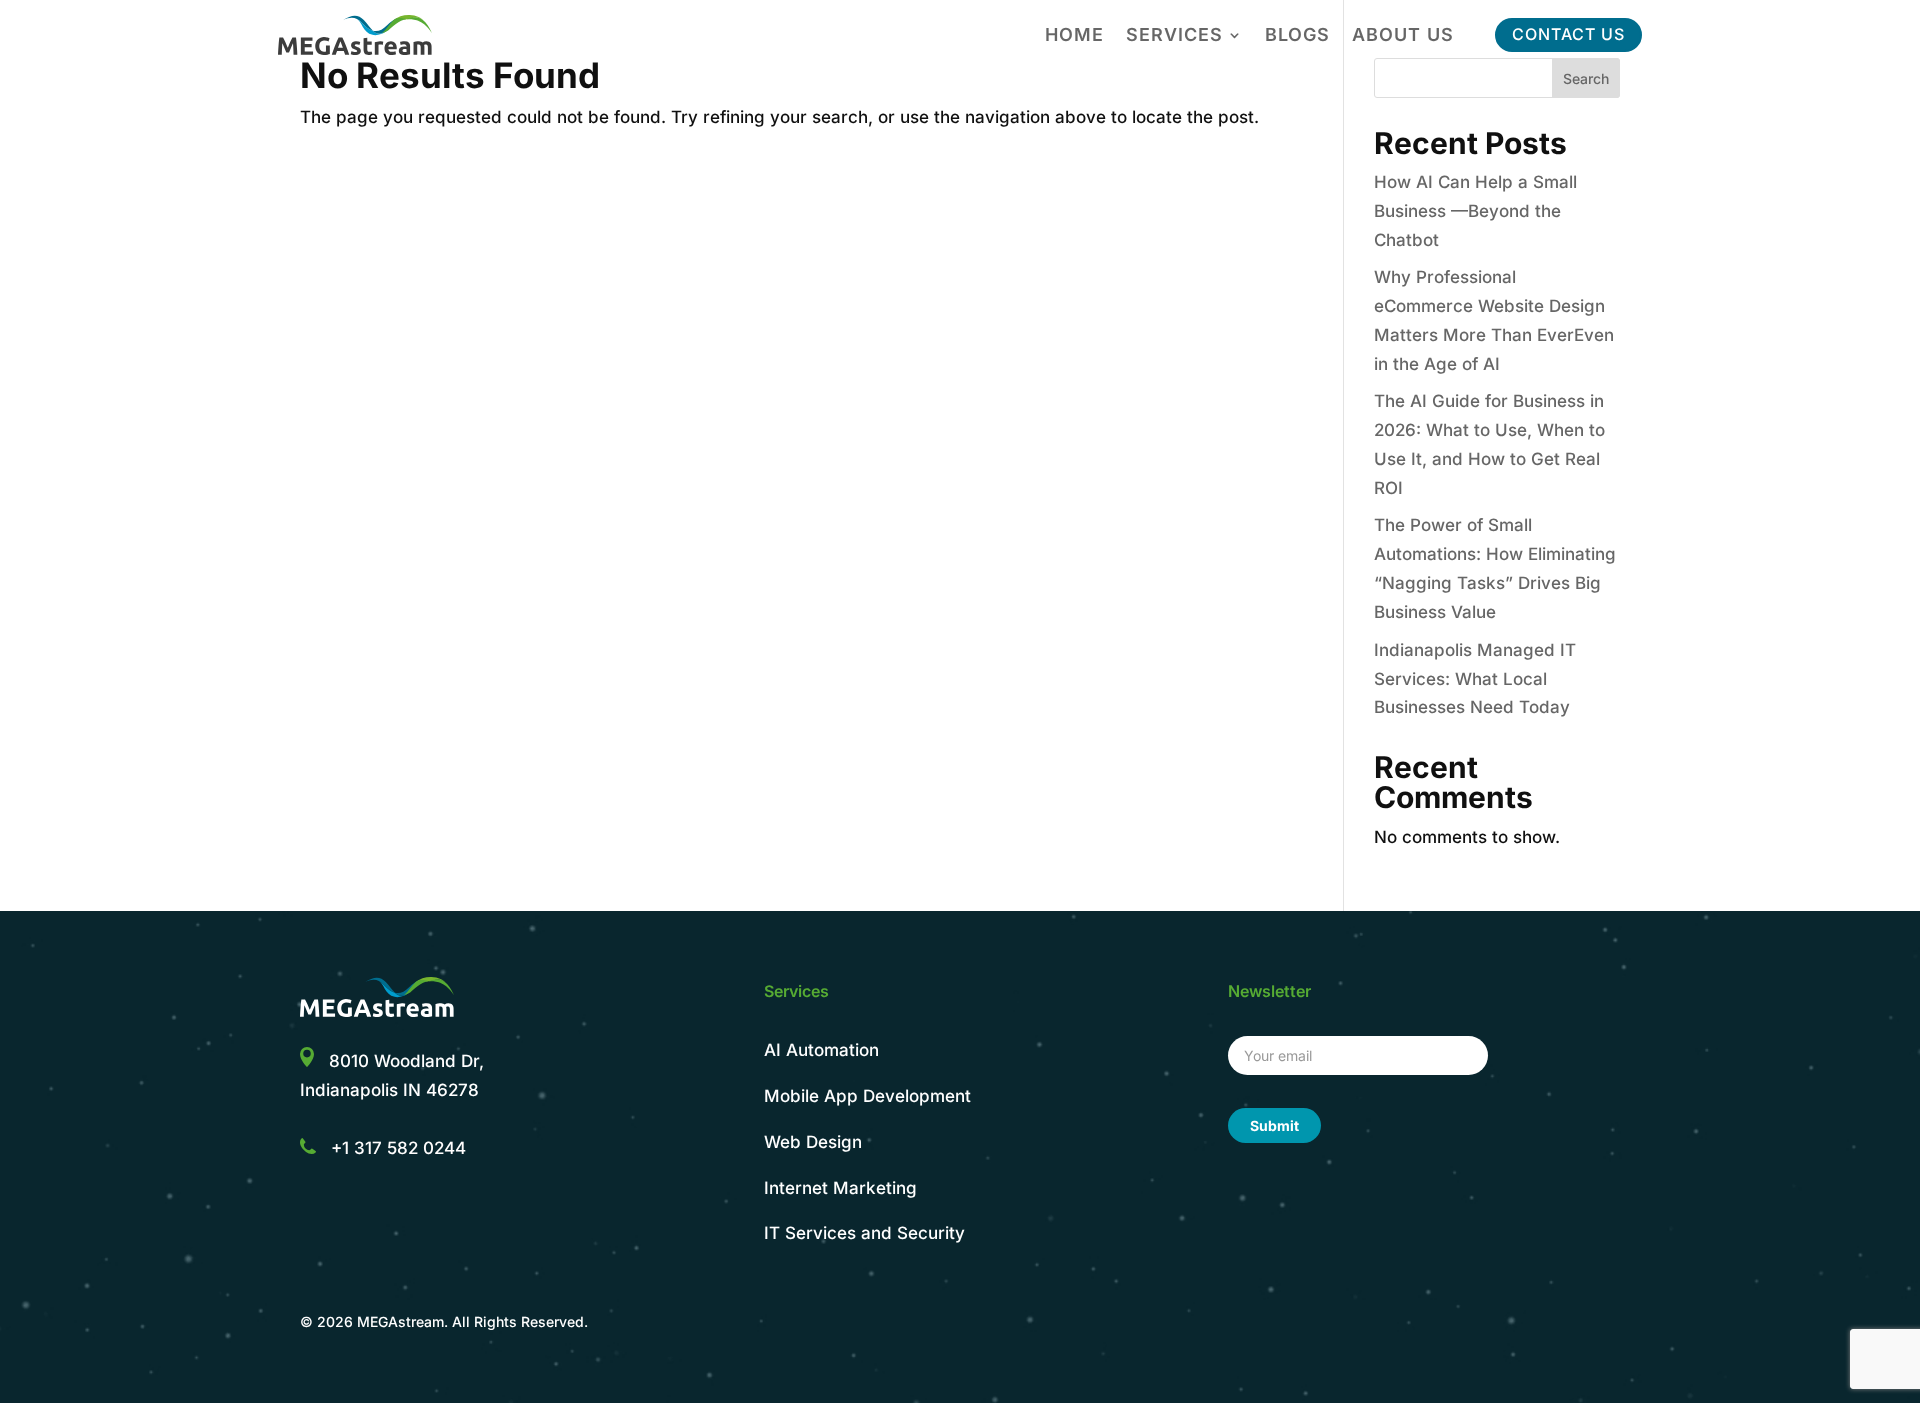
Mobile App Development (867, 1096)
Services (1174, 36)
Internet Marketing (840, 1188)
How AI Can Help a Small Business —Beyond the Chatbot (1475, 211)
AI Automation (821, 1050)
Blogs (1297, 36)
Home (1074, 36)
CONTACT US (1568, 34)
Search (1586, 78)
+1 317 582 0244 (398, 1148)
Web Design (813, 1142)
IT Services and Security (864, 1233)
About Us (1403, 36)
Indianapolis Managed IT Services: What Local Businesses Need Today (1475, 679)
